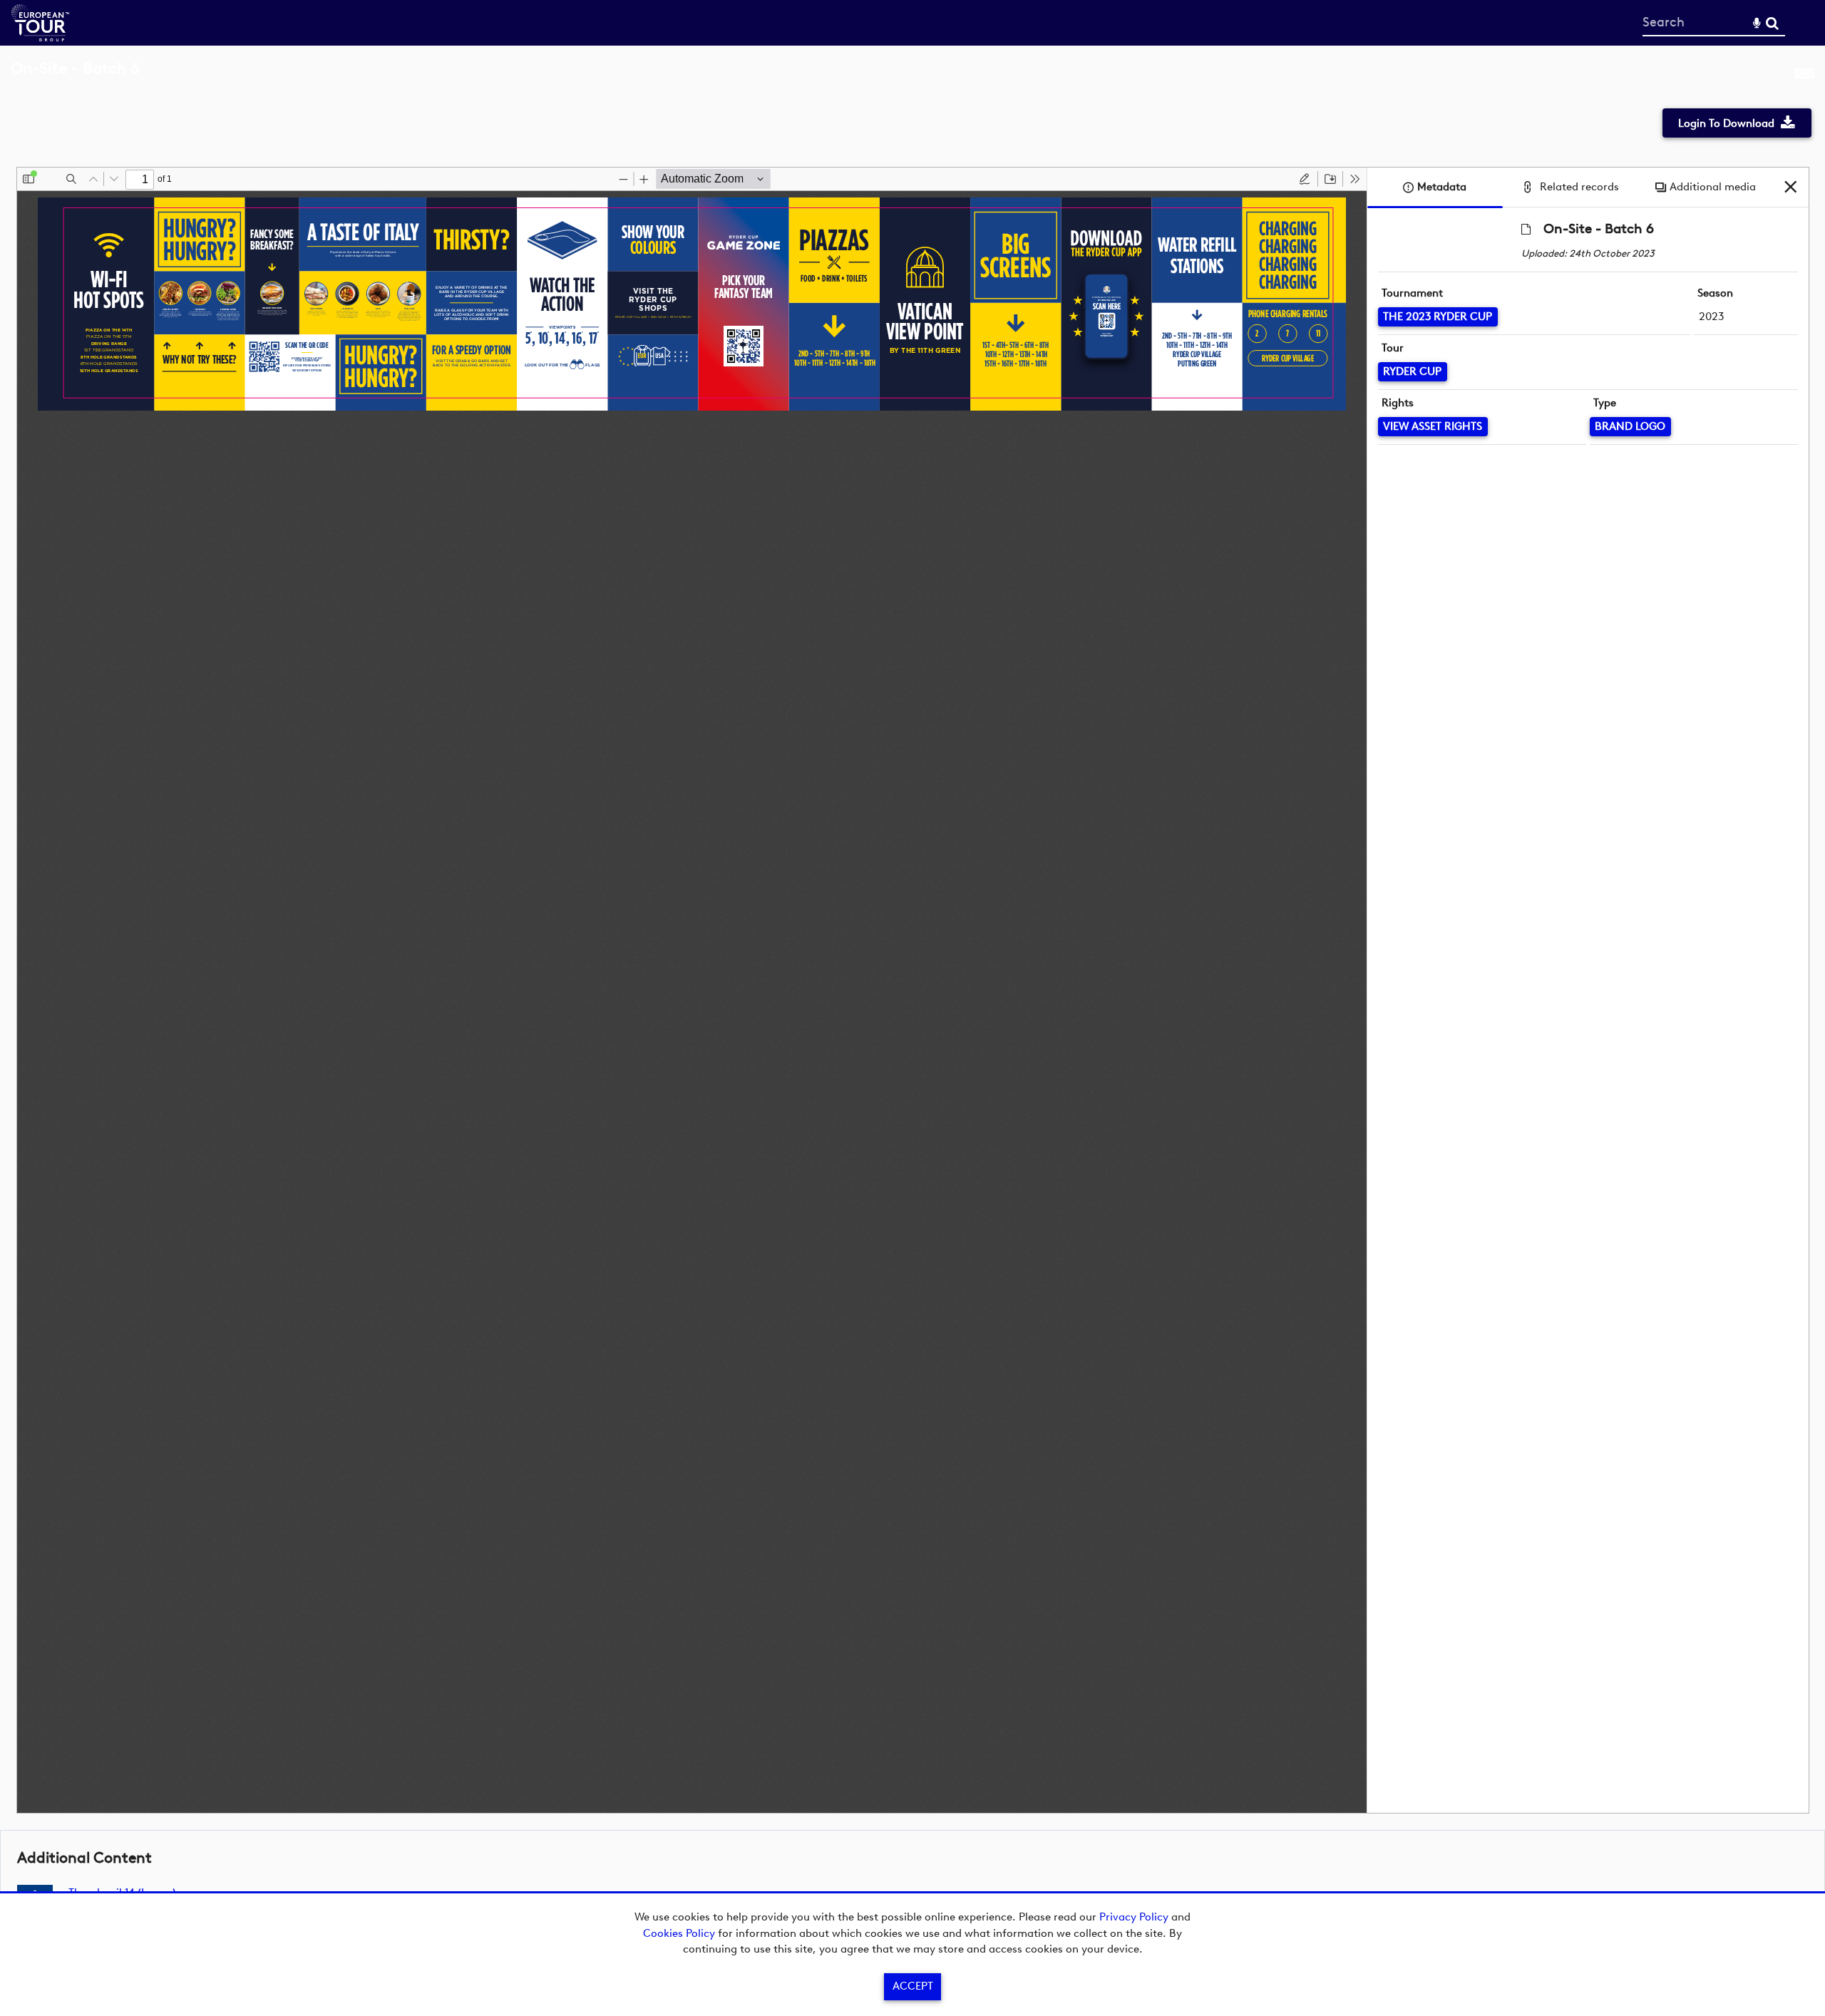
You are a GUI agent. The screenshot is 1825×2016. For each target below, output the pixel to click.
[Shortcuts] (1804, 76)
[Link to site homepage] (40, 37)
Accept (913, 1986)
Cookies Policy (679, 1933)
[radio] (1305, 179)
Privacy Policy (1134, 1917)
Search (1772, 23)
